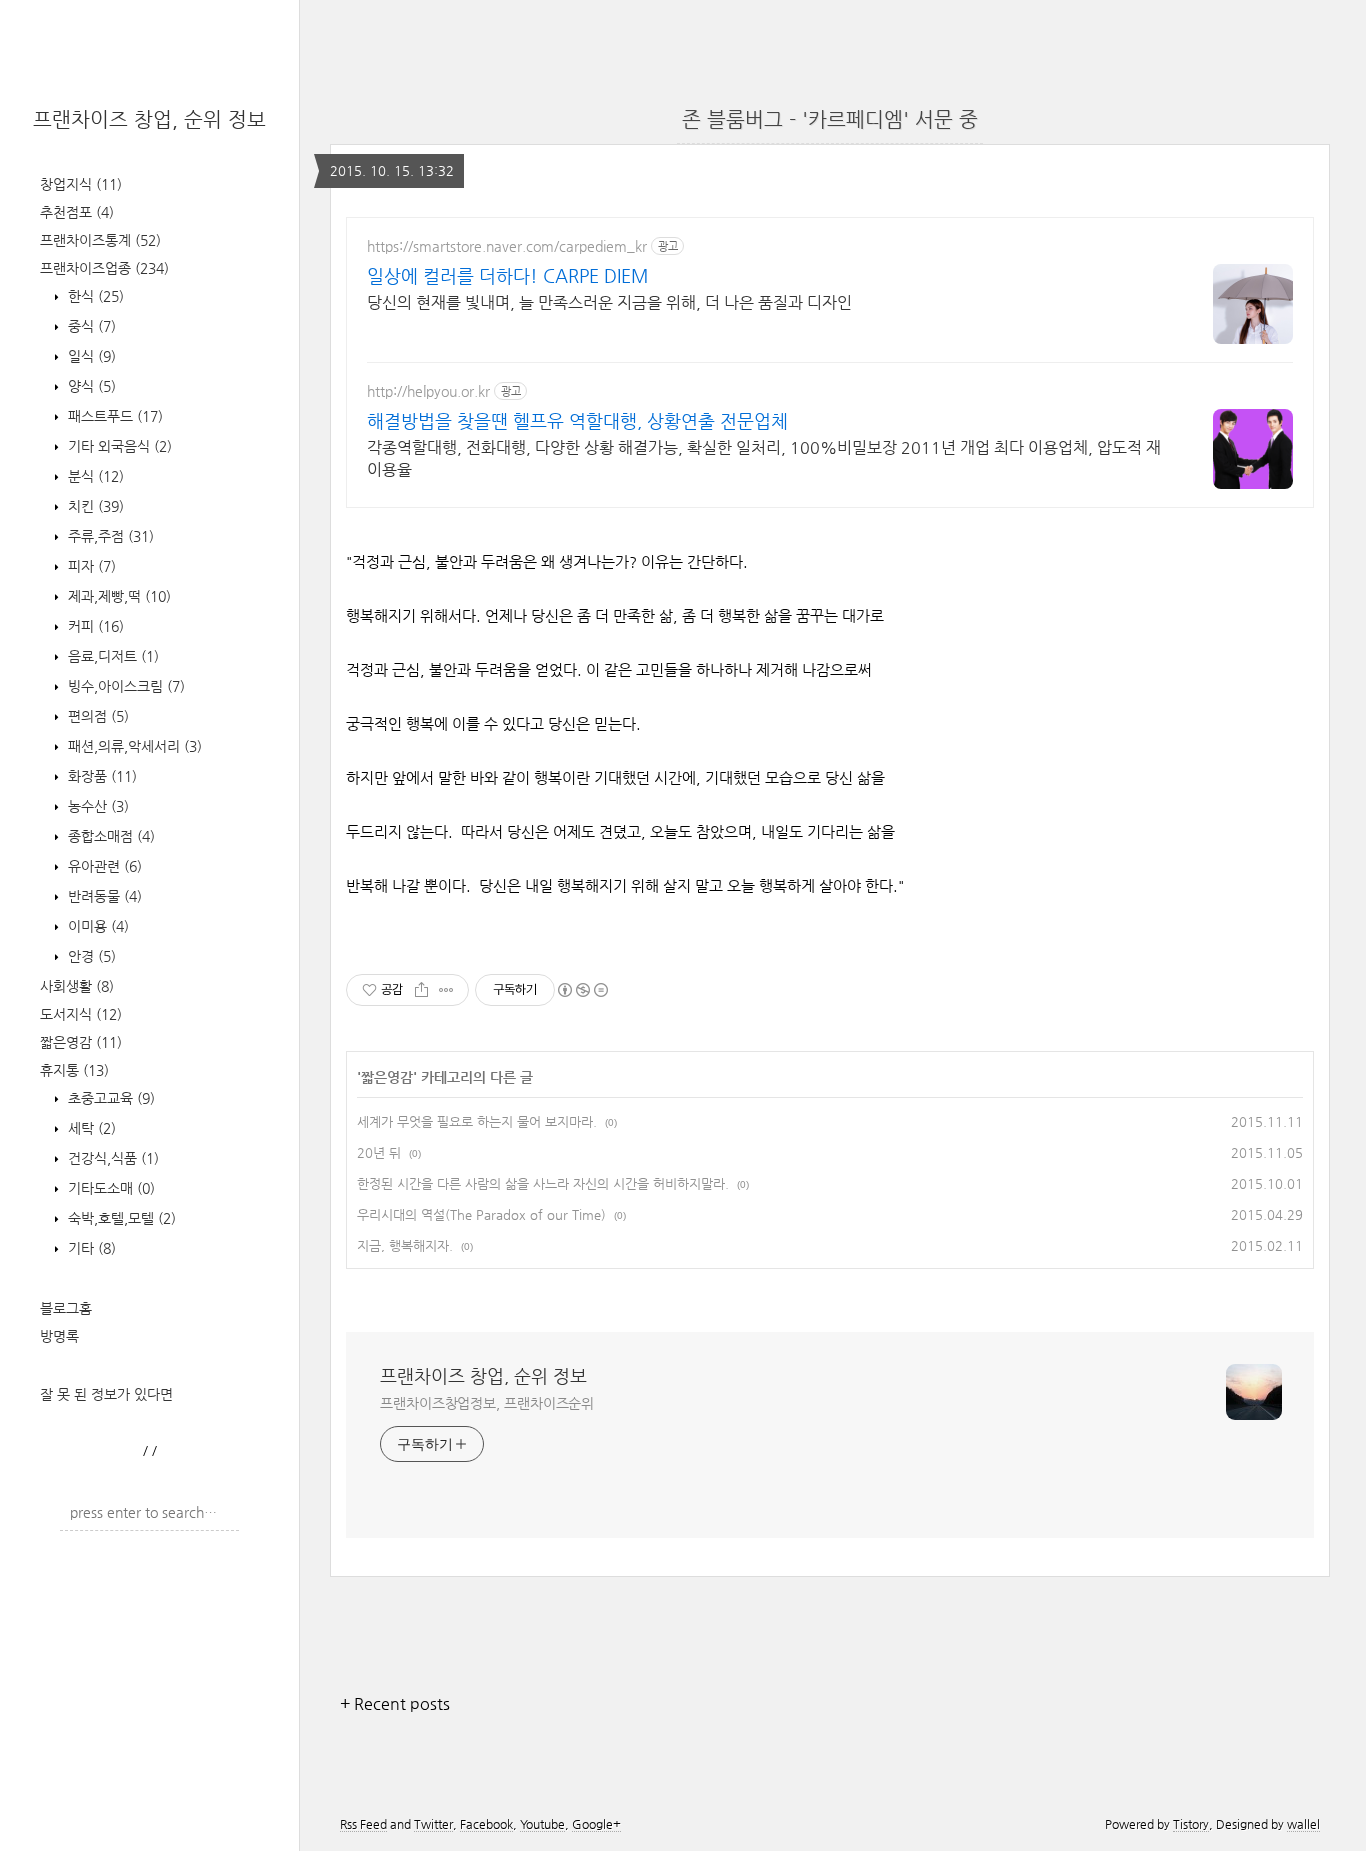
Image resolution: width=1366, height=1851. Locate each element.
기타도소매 (109, 1188)
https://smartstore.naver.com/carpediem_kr (507, 246)
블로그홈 (66, 1308)
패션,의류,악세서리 (133, 746)
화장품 (100, 776)
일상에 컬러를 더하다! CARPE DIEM (507, 275)
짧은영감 (81, 1042)
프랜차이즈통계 (100, 240)
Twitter (433, 1824)
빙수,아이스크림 (124, 686)
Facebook (486, 1824)
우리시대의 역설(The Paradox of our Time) (481, 1214)
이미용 (96, 926)
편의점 (96, 716)
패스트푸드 (113, 416)
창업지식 (81, 184)
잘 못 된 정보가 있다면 (106, 1394)
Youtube (542, 1824)
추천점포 (77, 212)
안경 (90, 956)
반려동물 (103, 896)
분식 (94, 476)
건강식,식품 (111, 1158)
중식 (90, 326)
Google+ (596, 1824)
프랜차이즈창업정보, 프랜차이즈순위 (487, 1403)
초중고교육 (109, 1098)
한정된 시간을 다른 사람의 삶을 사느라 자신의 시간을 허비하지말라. (543, 1183)
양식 (90, 386)
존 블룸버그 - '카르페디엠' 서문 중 (830, 119)
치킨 (94, 506)
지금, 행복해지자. (405, 1245)
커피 (94, 626)
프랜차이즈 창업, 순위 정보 (149, 119)
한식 (94, 296)
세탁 (90, 1128)
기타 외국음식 (118, 446)
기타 (90, 1248)
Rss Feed (363, 1824)
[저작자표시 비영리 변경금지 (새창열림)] (582, 990)
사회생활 (77, 986)
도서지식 (81, 1014)
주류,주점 (109, 536)
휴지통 (74, 1070)
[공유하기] (421, 990)
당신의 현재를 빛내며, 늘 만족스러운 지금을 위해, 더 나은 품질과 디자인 (609, 302)
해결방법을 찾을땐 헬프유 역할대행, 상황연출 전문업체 (577, 420)
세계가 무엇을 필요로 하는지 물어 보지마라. (477, 1121)
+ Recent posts (395, 1703)
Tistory (1191, 1824)
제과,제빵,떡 (117, 596)
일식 (90, 356)
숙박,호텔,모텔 (120, 1218)
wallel (1303, 1824)
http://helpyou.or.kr (428, 391)
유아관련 (103, 866)
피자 (90, 566)
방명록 (59, 1336)
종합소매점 (109, 836)
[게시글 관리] (446, 990)
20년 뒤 (379, 1152)
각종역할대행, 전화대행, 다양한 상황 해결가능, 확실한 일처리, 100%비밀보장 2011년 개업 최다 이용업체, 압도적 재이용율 (764, 458)
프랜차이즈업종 (104, 268)
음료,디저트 (111, 656)
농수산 (96, 806)
